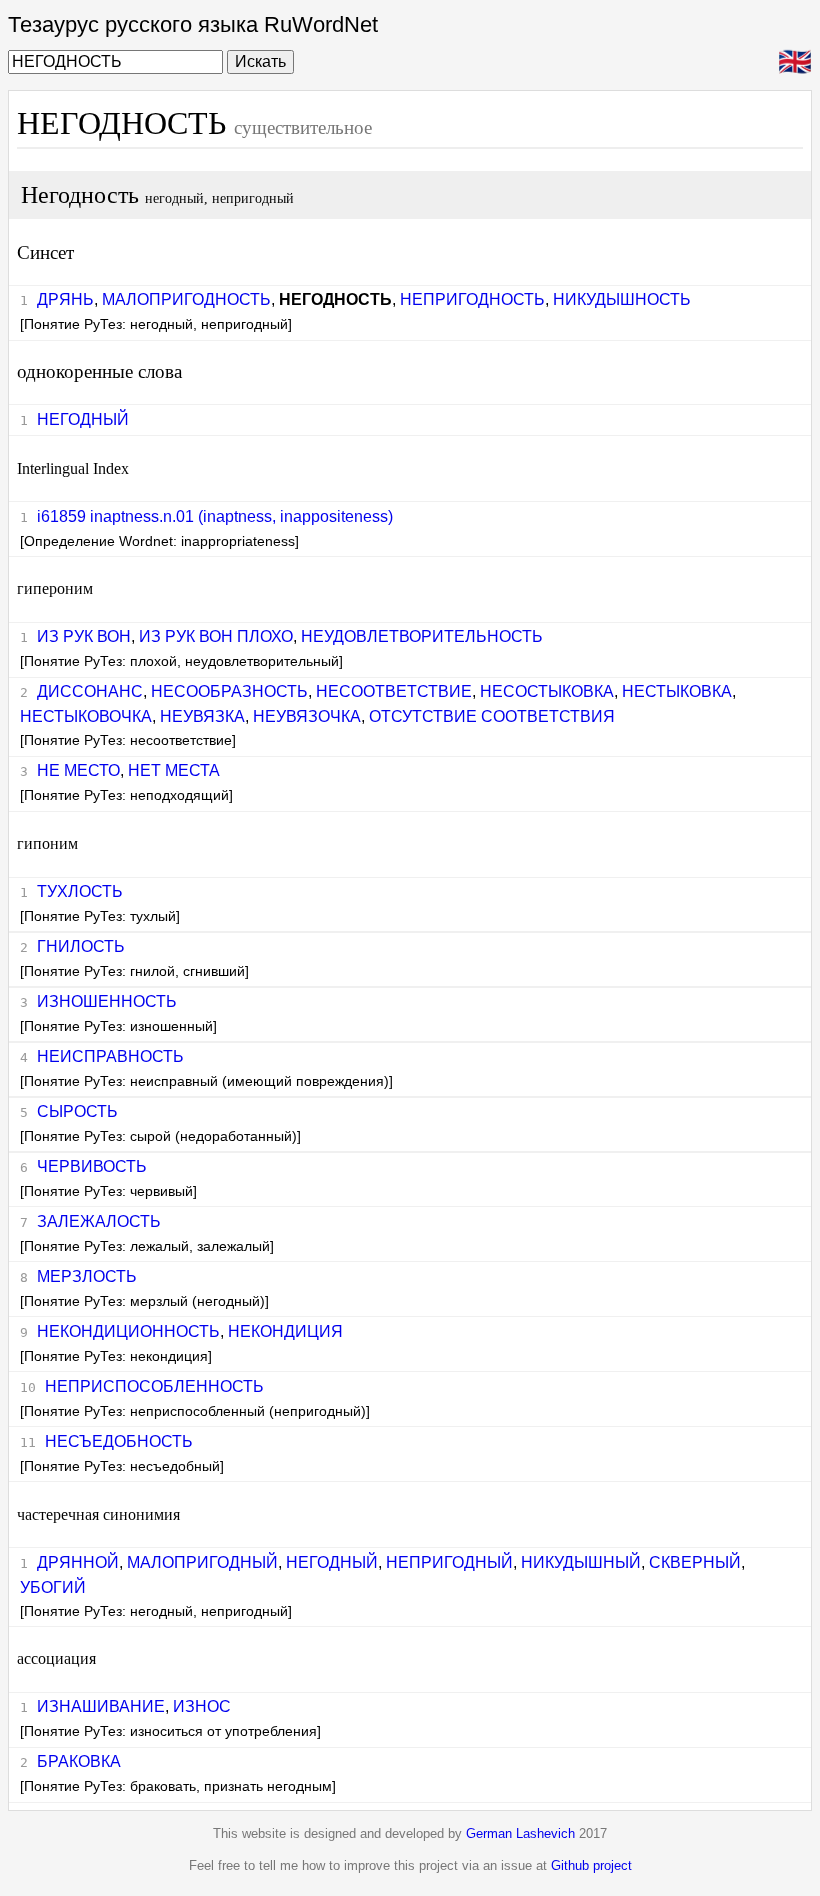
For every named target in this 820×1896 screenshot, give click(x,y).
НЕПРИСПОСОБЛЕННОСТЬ (154, 1386)
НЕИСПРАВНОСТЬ (110, 1056)
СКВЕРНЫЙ (695, 1562)
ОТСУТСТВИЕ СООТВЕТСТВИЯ (492, 716)
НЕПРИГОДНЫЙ (449, 1562)
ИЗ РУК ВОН (84, 636)
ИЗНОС (202, 1706)
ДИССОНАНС (90, 691)
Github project (591, 1865)
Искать (260, 61)
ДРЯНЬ (65, 299)
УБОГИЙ (53, 1587)
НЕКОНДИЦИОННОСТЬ (128, 1331)
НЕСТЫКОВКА (677, 691)
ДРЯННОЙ (78, 1562)
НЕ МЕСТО (78, 770)
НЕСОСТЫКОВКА (547, 691)
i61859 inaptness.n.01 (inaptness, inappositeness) (215, 516)
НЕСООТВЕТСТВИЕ (394, 691)
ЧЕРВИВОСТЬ (92, 1166)
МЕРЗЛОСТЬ (87, 1276)
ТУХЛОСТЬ (80, 891)
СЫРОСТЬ (77, 1111)
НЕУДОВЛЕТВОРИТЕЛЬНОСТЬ (422, 636)
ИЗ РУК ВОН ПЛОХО (216, 636)
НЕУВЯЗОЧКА (307, 716)
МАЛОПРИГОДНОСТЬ (186, 299)
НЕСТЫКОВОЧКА (86, 716)
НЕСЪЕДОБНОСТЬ (119, 1441)
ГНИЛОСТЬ (81, 946)
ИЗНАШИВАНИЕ (101, 1706)
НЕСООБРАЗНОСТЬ (229, 691)
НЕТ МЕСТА (174, 770)
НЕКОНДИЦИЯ (285, 1331)
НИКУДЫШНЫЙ (581, 1562)
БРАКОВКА (79, 1761)
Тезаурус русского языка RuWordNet (193, 24)
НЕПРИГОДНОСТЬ (472, 299)
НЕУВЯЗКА (202, 716)
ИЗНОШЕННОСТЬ (107, 1001)
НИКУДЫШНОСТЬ (622, 299)
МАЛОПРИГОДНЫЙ (202, 1562)
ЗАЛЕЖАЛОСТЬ (99, 1221)
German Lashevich (520, 1833)
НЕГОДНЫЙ (83, 419)
